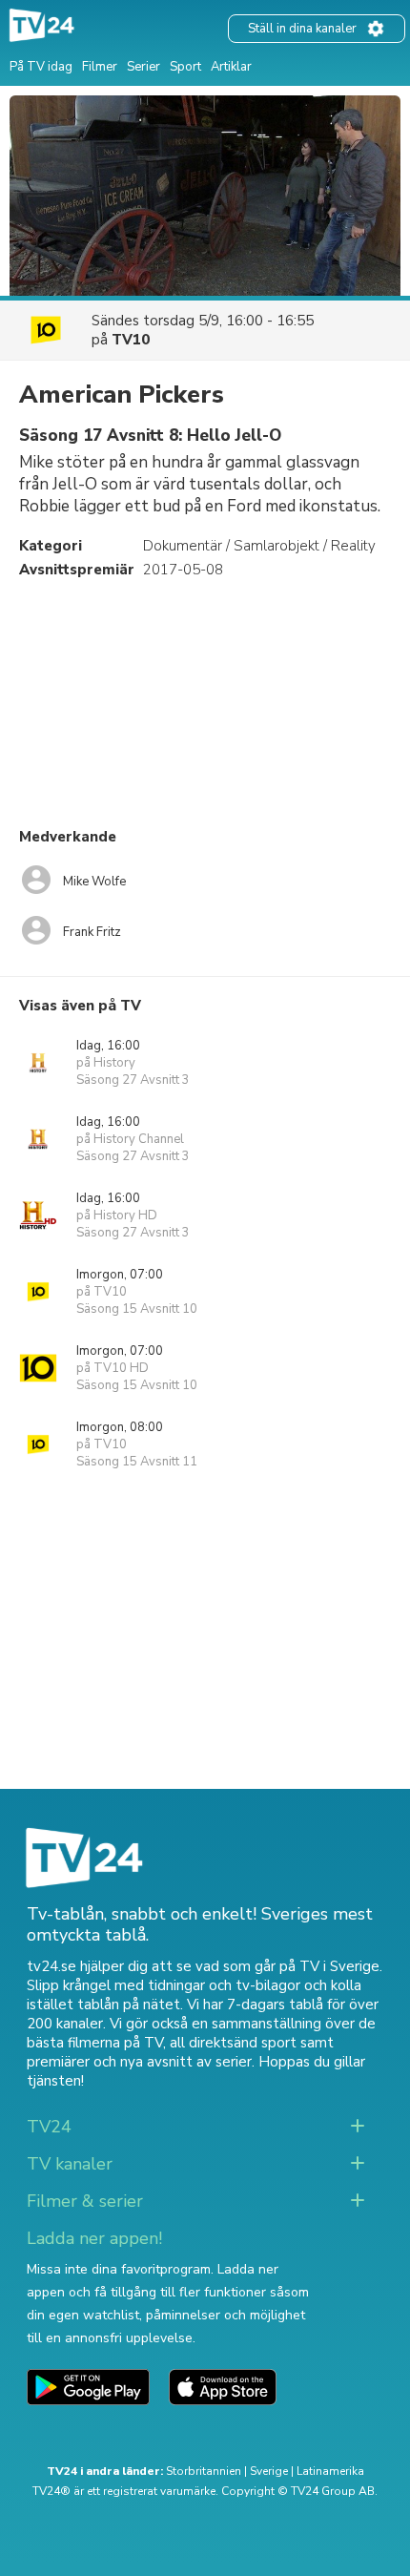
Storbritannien (204, 2471)
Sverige (269, 2471)
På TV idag (41, 67)
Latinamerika (330, 2471)
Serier (143, 67)
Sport (185, 67)
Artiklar (231, 67)
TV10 (131, 340)
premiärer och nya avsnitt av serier (139, 2062)
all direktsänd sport (233, 2043)
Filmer (100, 67)
